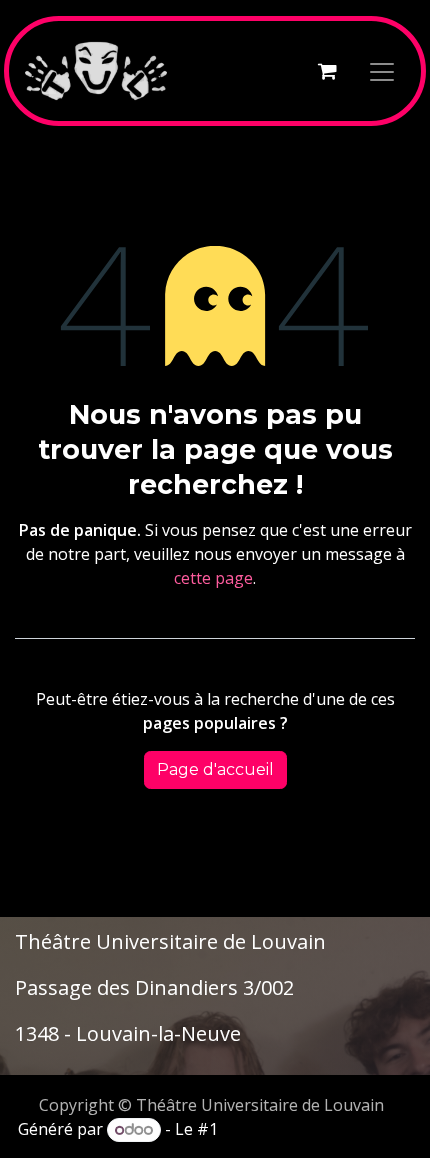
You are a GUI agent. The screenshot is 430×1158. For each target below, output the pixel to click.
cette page (213, 578)
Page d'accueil (215, 769)
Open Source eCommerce (317, 1129)
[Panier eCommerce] (327, 71)
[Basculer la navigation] (382, 71)
